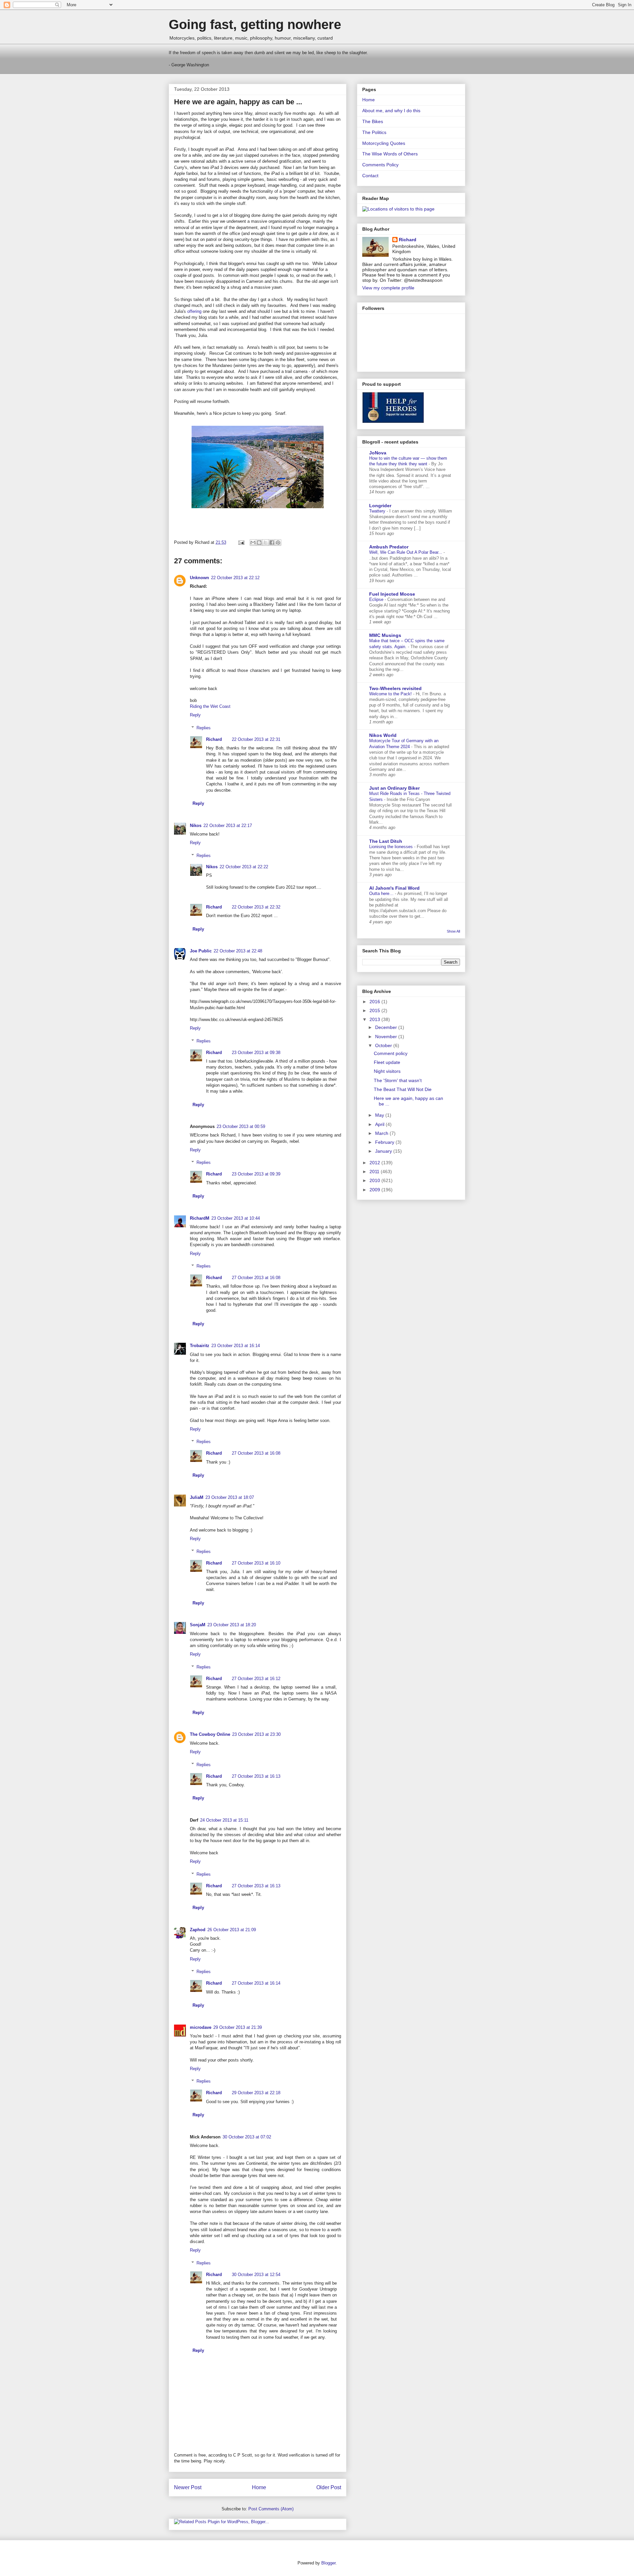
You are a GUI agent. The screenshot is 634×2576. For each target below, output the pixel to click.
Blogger (328, 2563)
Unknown (199, 578)
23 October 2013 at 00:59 (241, 1126)
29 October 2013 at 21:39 (238, 2027)
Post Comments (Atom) (271, 2509)
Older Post (329, 2487)
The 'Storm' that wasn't (398, 1080)
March (382, 1133)
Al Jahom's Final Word (394, 888)
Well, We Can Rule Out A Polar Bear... (406, 552)
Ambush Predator (389, 547)
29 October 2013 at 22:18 (256, 2093)
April (380, 1124)
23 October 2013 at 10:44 (236, 1218)
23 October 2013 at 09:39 (256, 1174)
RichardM (200, 1218)
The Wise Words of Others (390, 154)
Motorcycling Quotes (384, 143)
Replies (204, 728)
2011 (375, 1172)
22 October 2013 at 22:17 (228, 826)
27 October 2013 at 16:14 (256, 1983)
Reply (195, 715)
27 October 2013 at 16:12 (256, 1679)
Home (259, 2487)
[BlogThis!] (259, 543)
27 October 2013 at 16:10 (256, 1563)
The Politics (374, 132)
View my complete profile (388, 288)
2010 (375, 1180)
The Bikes (373, 121)
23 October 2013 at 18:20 (232, 1625)
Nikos (196, 826)
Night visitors (387, 1071)
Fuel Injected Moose (392, 594)
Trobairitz (200, 1346)
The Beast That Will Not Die (403, 1089)
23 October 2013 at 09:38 (256, 1053)
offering (194, 311)
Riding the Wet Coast (210, 706)
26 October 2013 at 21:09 (232, 1930)
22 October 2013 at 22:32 (256, 907)
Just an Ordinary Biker (394, 788)
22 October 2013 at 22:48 (238, 951)
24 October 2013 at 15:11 (224, 1820)
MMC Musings (385, 635)
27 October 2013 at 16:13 (256, 1776)
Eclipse (377, 599)
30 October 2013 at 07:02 (247, 2137)
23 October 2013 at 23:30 (256, 1734)
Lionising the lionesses (392, 847)
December (387, 1027)
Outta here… (382, 893)
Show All (453, 931)
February (385, 1142)
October (384, 1045)
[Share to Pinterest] (278, 543)
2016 (375, 1002)
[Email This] (253, 543)
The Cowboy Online (210, 1734)
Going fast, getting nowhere (255, 24)
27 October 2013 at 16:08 (256, 1278)
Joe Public (201, 951)
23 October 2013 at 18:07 (230, 1497)
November (387, 1037)
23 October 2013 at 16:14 (236, 1346)
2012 (375, 1163)
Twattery (378, 511)
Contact (370, 176)
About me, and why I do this (391, 111)
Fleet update (387, 1062)
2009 (375, 1190)
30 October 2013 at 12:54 (256, 2275)
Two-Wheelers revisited (395, 688)
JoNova (378, 453)
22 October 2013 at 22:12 (235, 578)
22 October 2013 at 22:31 (256, 739)
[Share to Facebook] (272, 543)
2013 (375, 1019)
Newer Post (188, 2487)
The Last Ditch (386, 841)
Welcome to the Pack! (391, 694)
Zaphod (198, 1930)
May (380, 1115)
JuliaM (197, 1497)
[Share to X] (265, 543)
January (384, 1151)
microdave (201, 2027)
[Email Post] (241, 542)
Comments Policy (380, 165)
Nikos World (383, 735)
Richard (214, 739)
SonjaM (198, 1625)
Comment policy (391, 1053)
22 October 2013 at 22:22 (244, 867)
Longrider (380, 506)
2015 (375, 1010)
